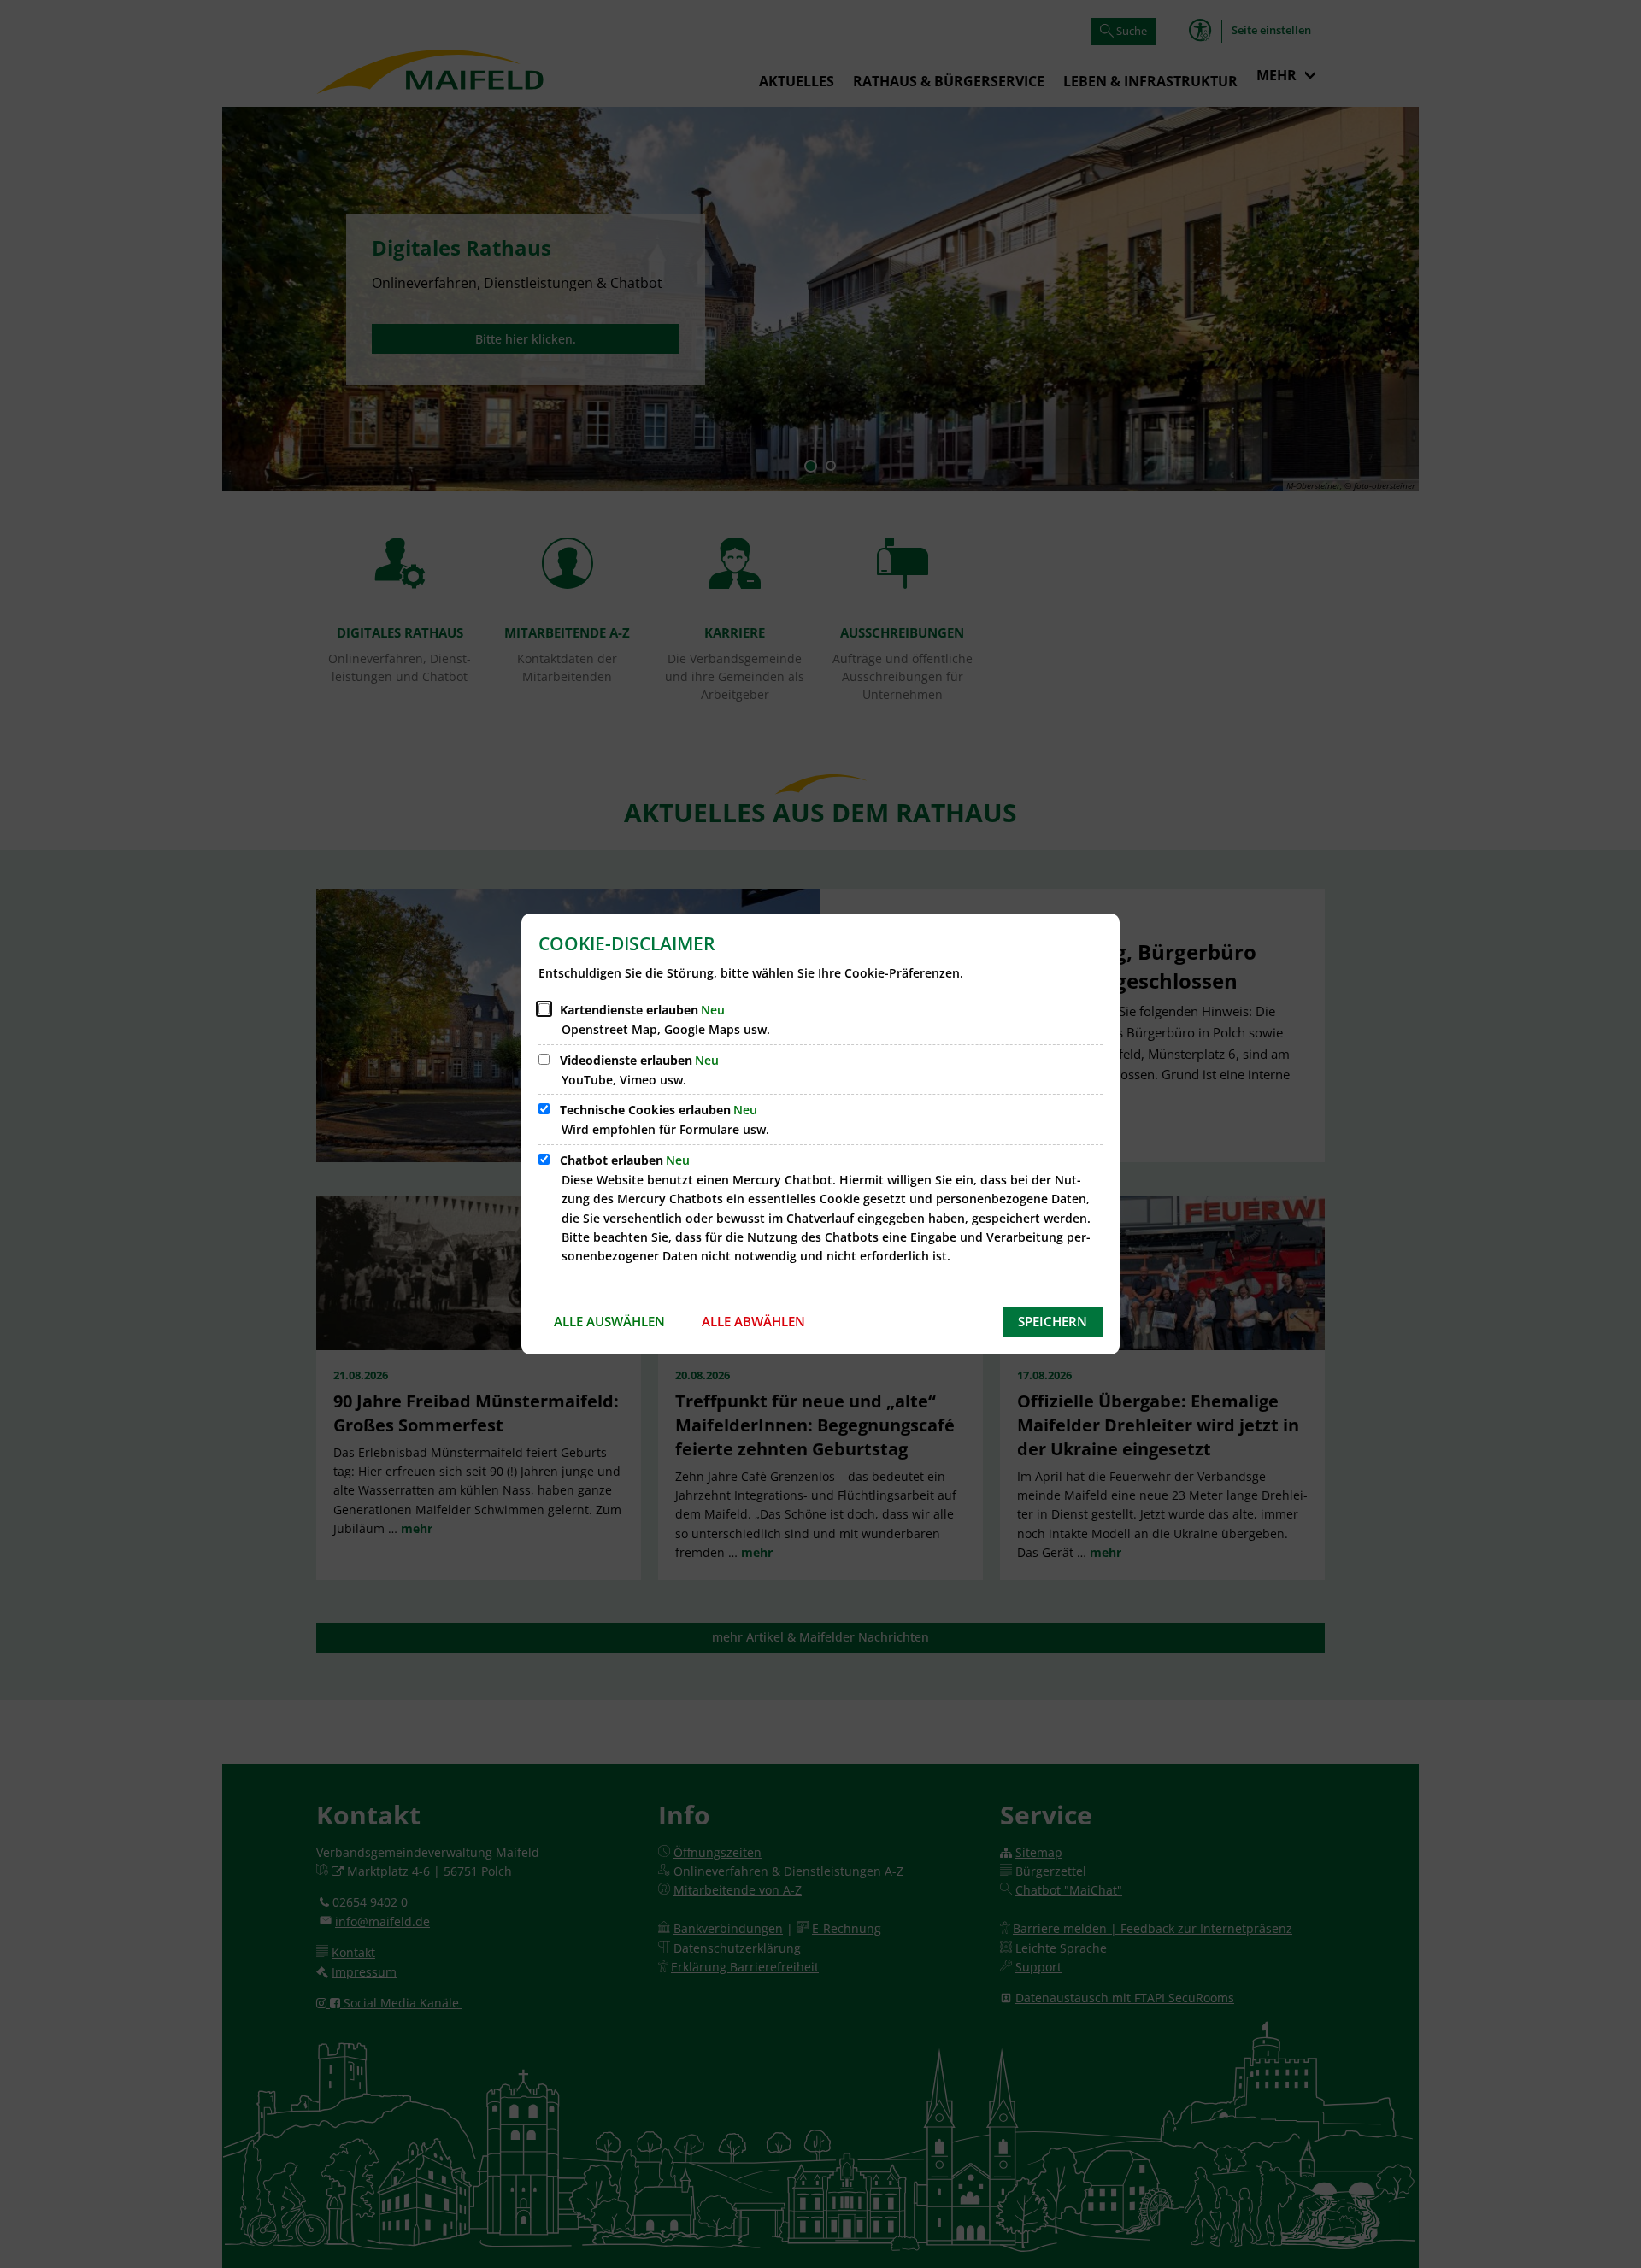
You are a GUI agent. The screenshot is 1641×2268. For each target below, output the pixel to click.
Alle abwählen (753, 1321)
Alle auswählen (609, 1321)
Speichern (1053, 1321)
